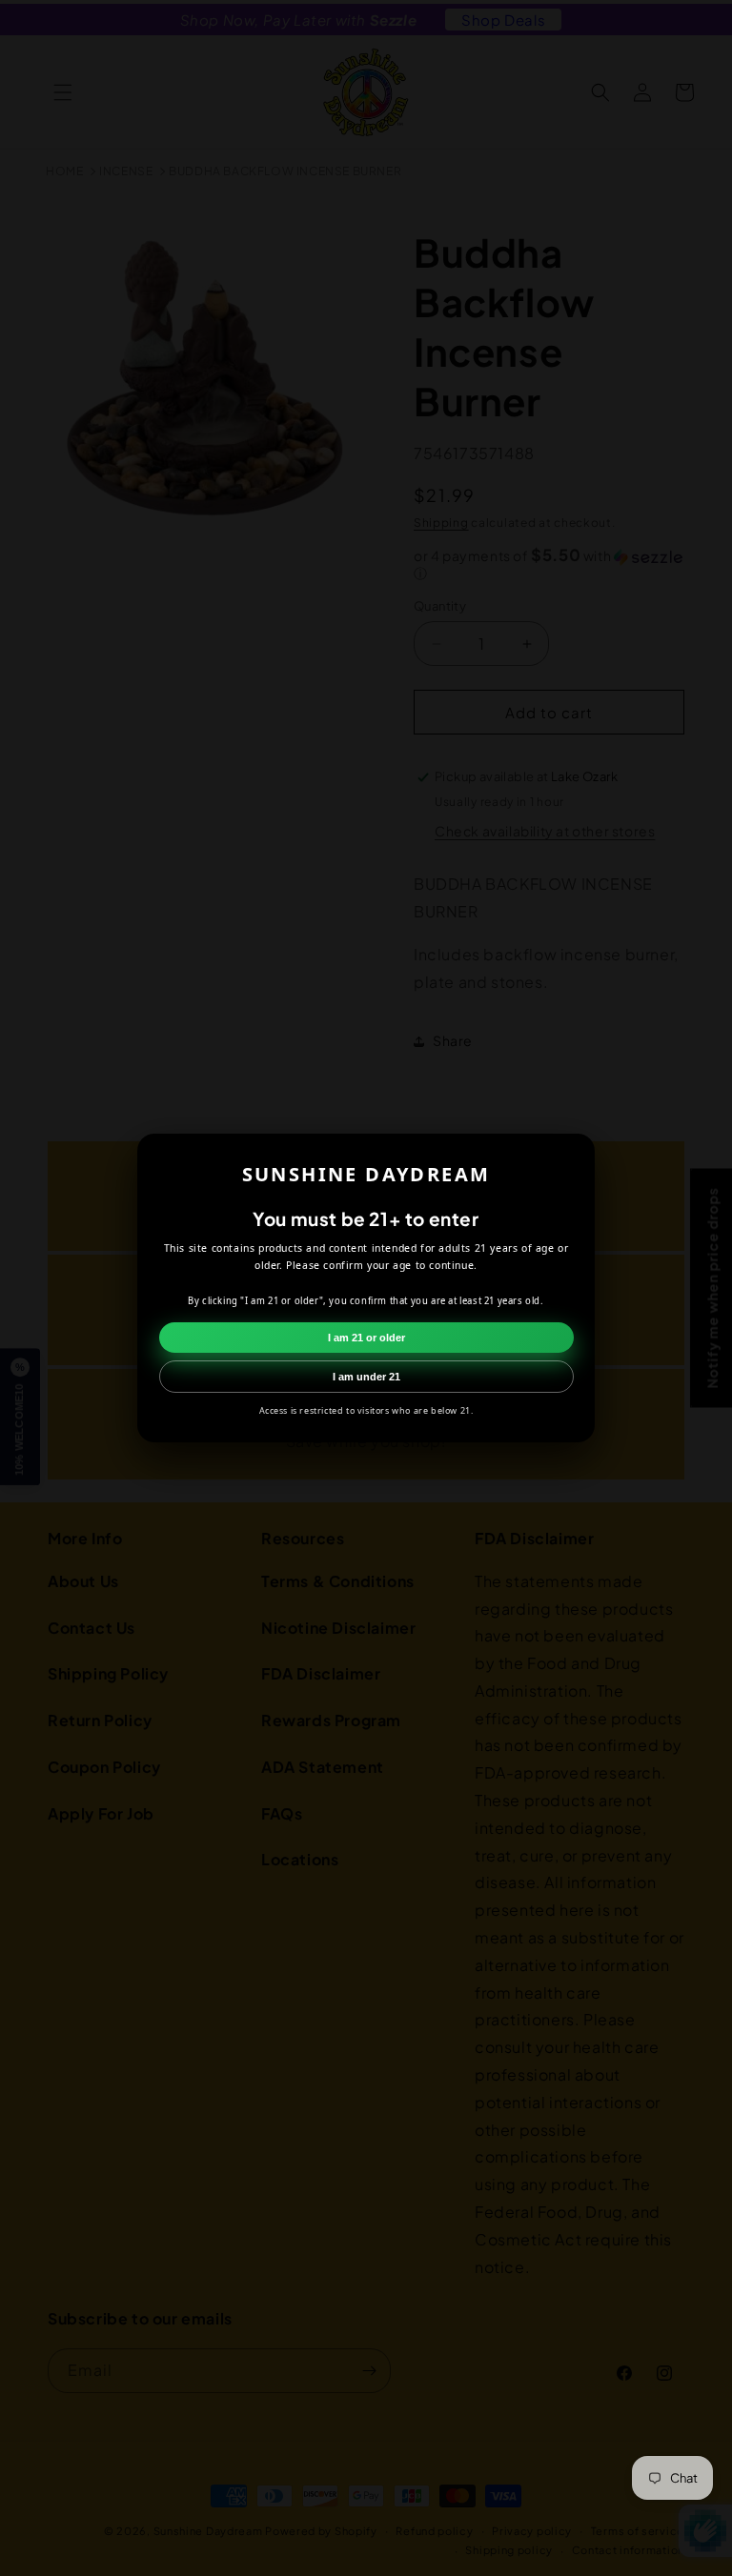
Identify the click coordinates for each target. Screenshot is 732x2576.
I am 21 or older (366, 1338)
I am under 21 (366, 1377)
